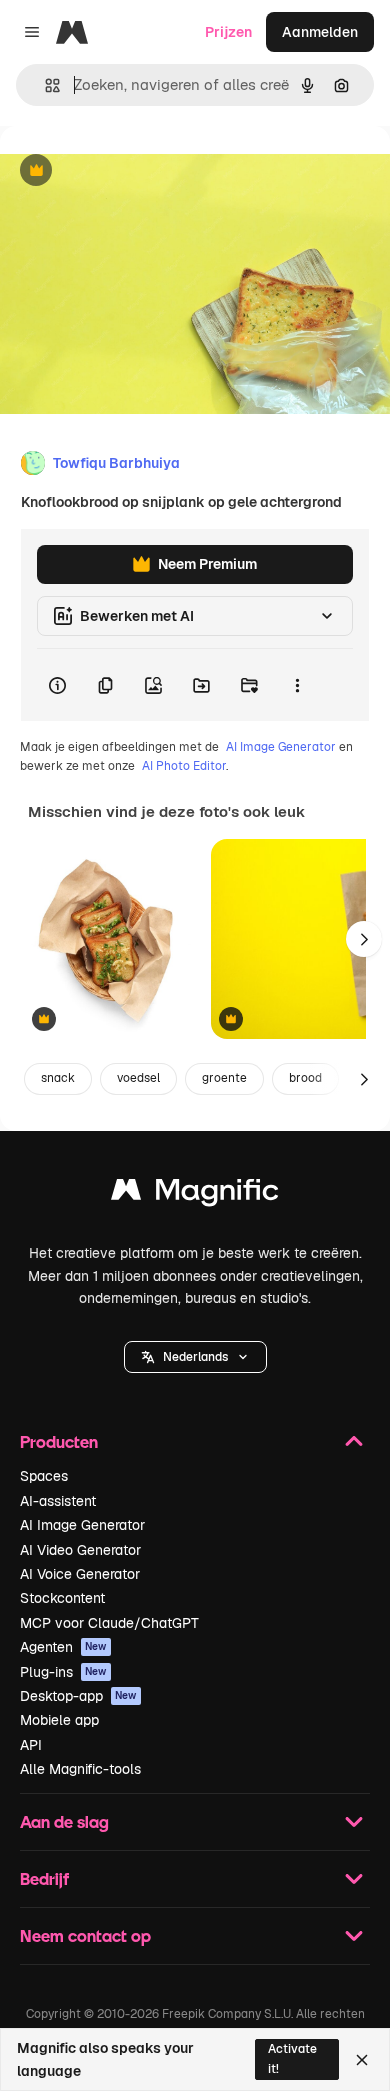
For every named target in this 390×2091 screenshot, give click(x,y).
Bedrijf (44, 1878)
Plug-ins (63, 1672)
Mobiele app (59, 1720)
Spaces (44, 1476)
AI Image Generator (281, 747)
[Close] (362, 2060)
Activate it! (292, 2058)
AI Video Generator (80, 1550)
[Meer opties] (297, 685)
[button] (195, 1357)
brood (305, 1078)
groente (224, 1078)
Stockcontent (62, 1598)
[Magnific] (195, 1194)
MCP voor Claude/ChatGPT (109, 1623)
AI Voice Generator (80, 1574)
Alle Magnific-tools (80, 1769)
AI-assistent (58, 1501)
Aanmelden (320, 32)
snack (58, 1078)
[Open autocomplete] (44, 85)
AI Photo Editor (184, 766)
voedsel (138, 1078)
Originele (131, 171)
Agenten (63, 1647)
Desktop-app (78, 1696)
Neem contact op (85, 1935)
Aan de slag (64, 1821)
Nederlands (195, 1357)
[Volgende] (364, 939)
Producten (59, 1441)
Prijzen (228, 32)
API (31, 1745)
